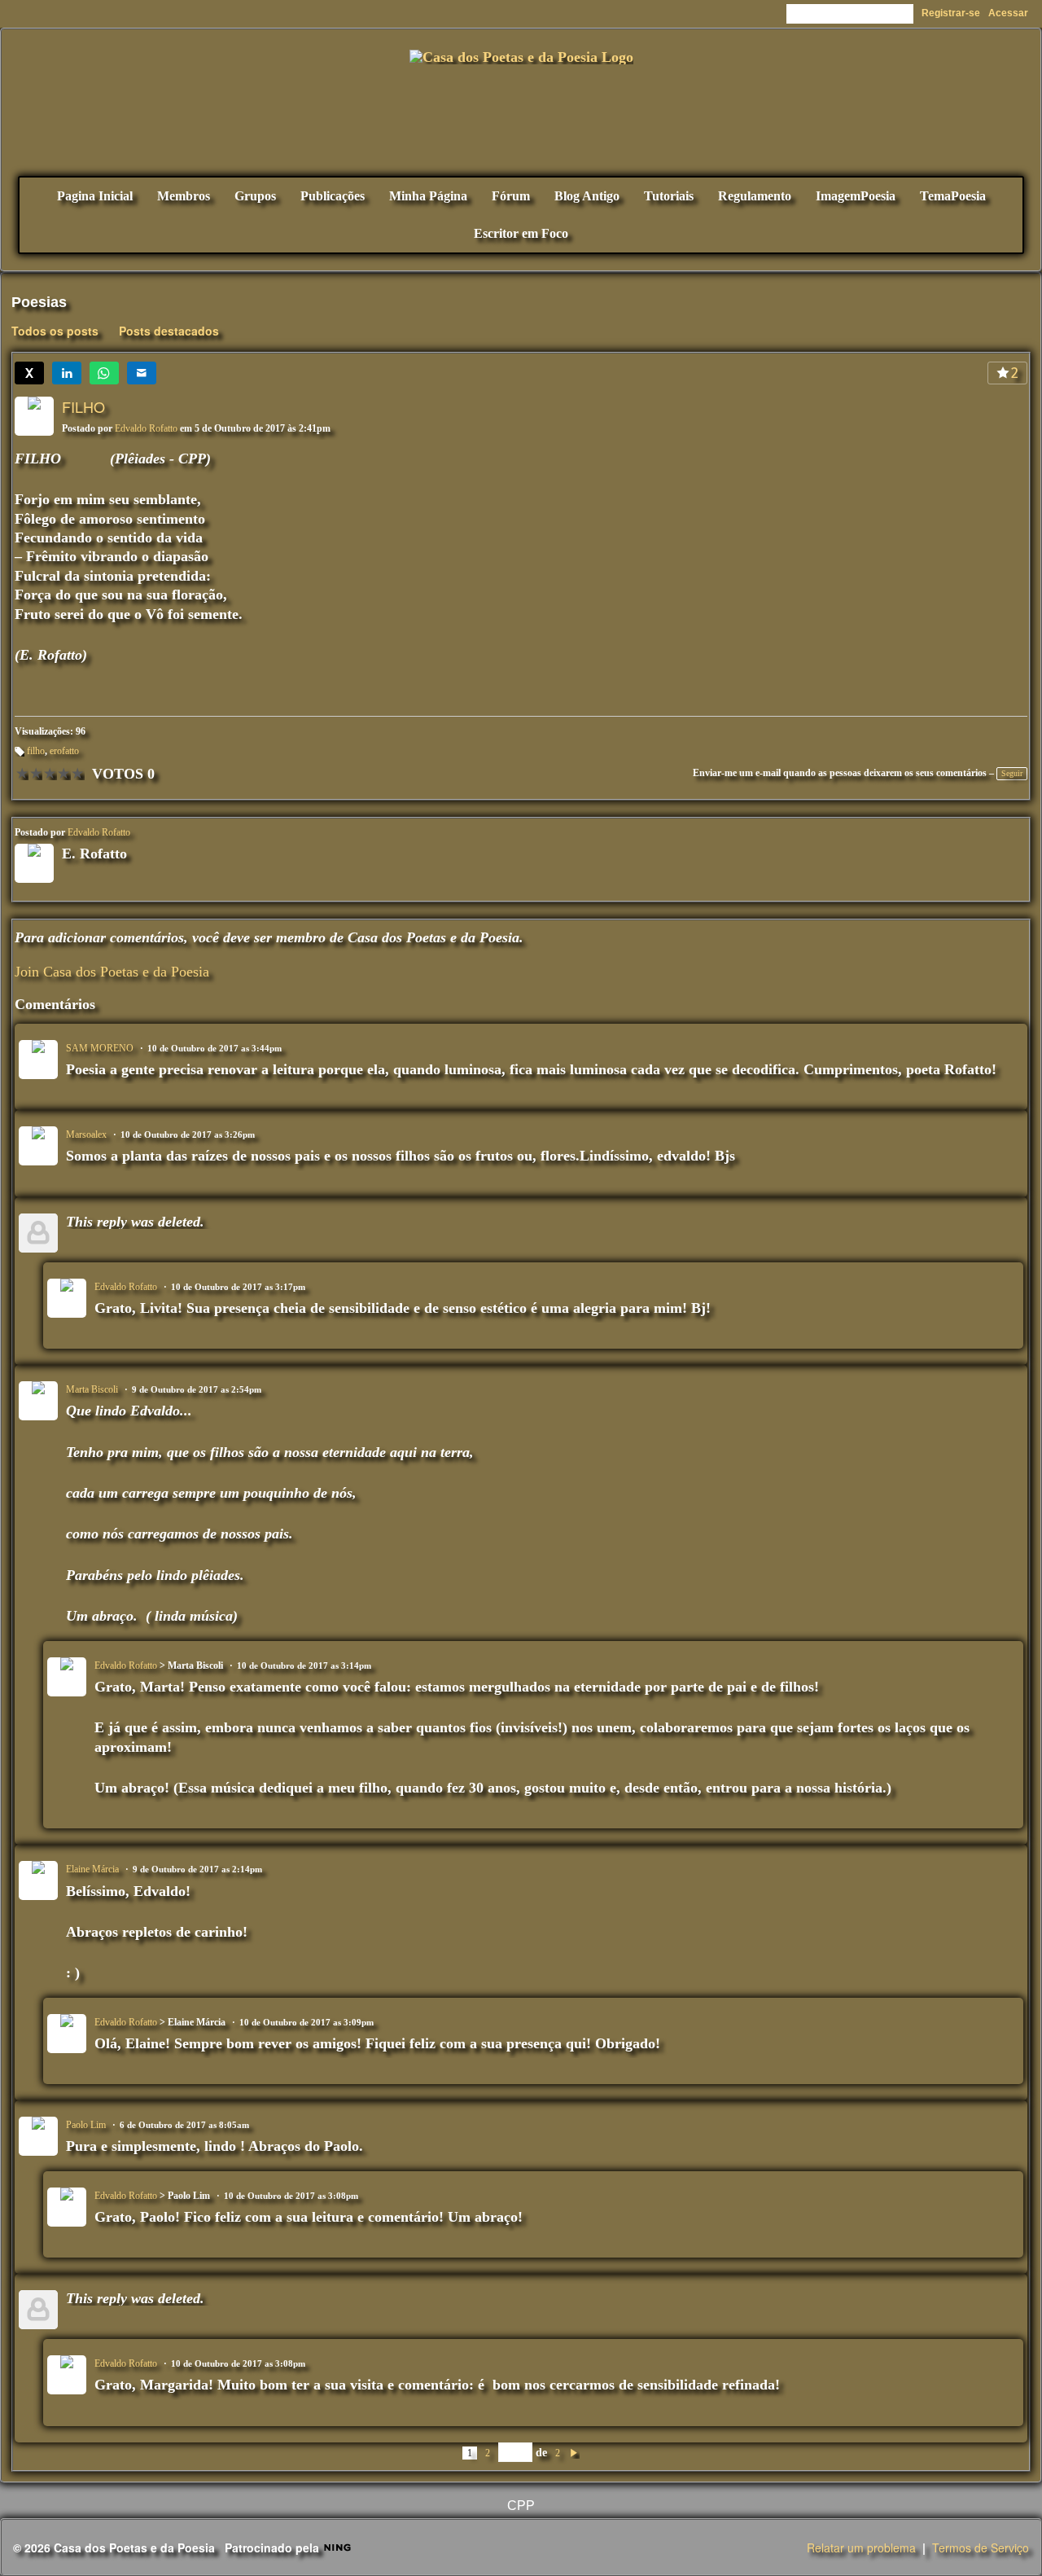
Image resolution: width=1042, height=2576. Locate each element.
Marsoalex (86, 1134)
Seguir (1012, 773)
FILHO (83, 406)
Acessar (1008, 13)
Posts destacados (169, 331)
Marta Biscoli (92, 1389)
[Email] (142, 373)
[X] (29, 373)
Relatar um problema (861, 2547)
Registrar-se (951, 13)
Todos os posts (55, 331)
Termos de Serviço (981, 2547)
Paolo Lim (86, 2125)
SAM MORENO (100, 1048)
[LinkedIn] (67, 373)
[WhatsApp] (104, 373)
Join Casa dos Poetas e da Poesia (112, 972)
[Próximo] (574, 2452)
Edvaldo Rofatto (146, 428)
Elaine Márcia (92, 1869)
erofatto (64, 751)
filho (36, 751)
